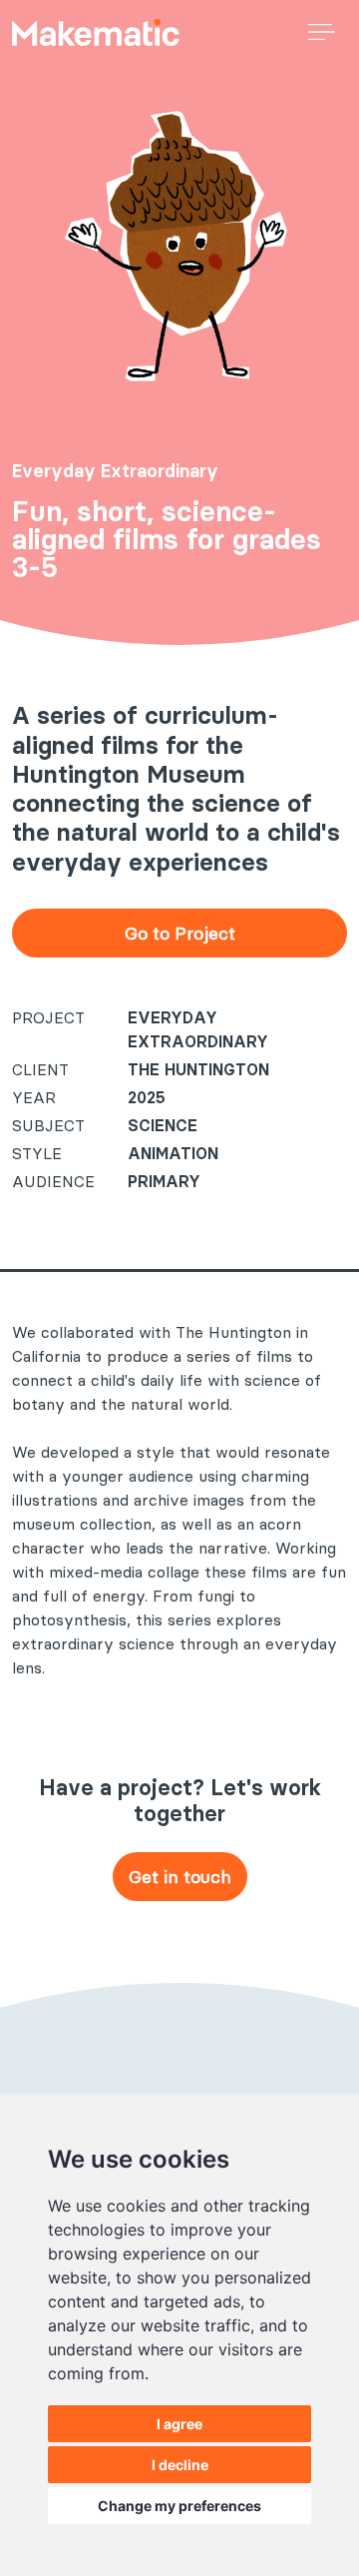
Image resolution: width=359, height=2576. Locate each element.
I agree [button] (179, 2424)
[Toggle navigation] (322, 30)
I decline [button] (180, 2465)
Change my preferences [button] (179, 2506)
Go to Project (180, 933)
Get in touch (180, 1877)
